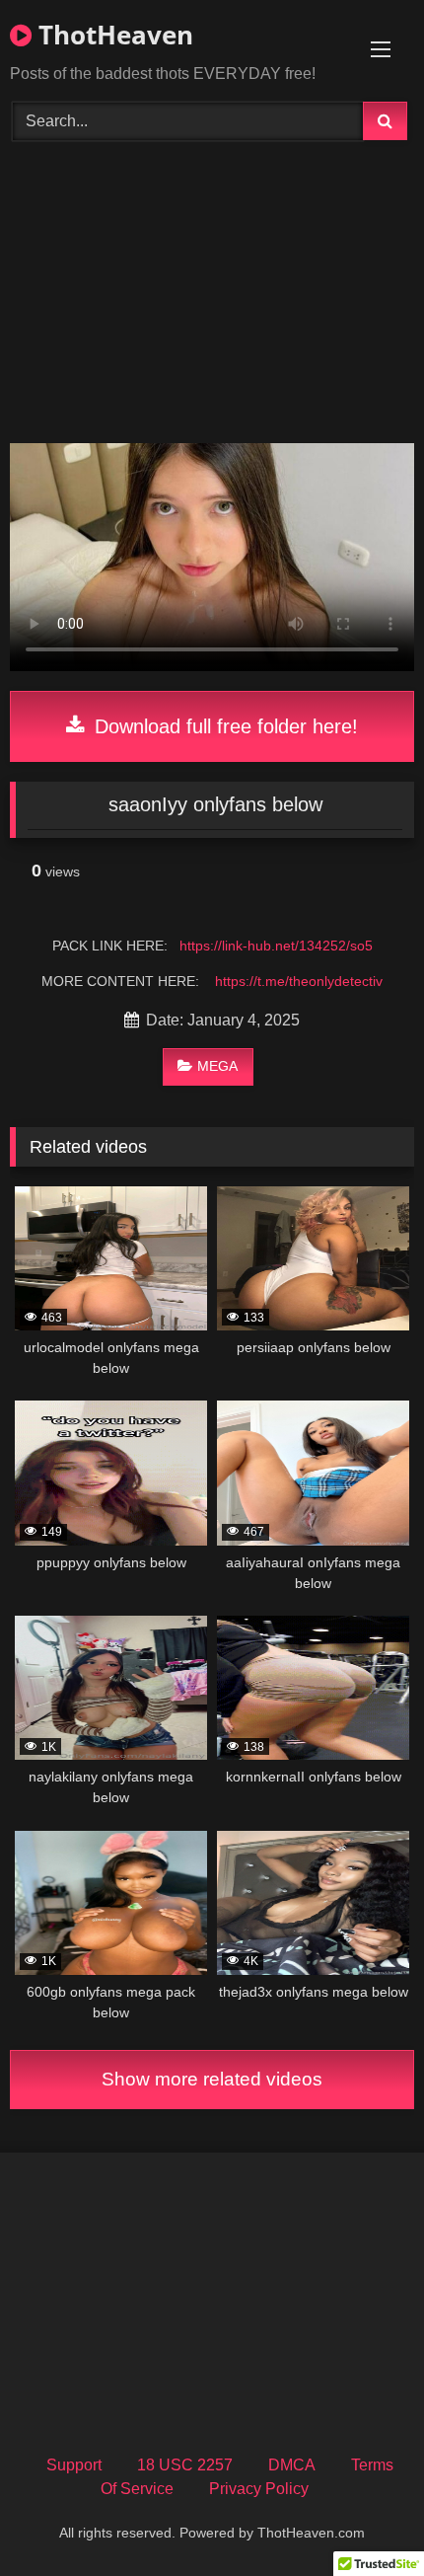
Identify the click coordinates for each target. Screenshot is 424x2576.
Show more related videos (212, 2079)
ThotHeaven (112, 35)
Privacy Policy (259, 2489)
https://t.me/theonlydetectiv (299, 981)
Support (74, 2465)
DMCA (292, 2465)
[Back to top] (363, 2517)
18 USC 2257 (185, 2465)
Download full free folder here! (223, 726)
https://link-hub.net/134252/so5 (276, 946)
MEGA (217, 1066)
